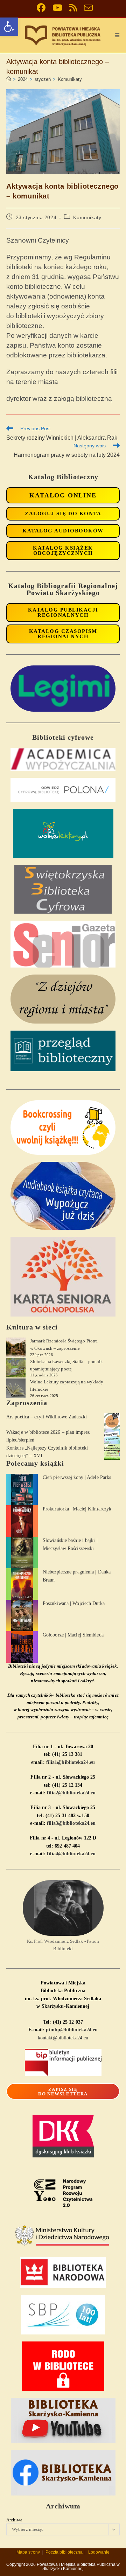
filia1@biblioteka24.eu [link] (71, 1762)
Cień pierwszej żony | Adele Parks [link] (77, 1477)
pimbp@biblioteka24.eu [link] (72, 2030)
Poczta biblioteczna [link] (64, 2552)
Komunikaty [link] (70, 79)
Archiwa (14, 2520)
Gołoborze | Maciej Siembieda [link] (73, 1635)
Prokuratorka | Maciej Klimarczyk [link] (77, 1509)
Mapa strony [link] (28, 2552)
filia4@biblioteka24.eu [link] (71, 1854)
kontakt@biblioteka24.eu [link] (63, 2038)
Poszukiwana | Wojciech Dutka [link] (74, 1603)
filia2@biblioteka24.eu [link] (71, 1793)
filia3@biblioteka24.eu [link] (71, 1823)
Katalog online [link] (63, 495)
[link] (9, 27)
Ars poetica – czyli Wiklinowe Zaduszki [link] (47, 1417)
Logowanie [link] (99, 2552)
